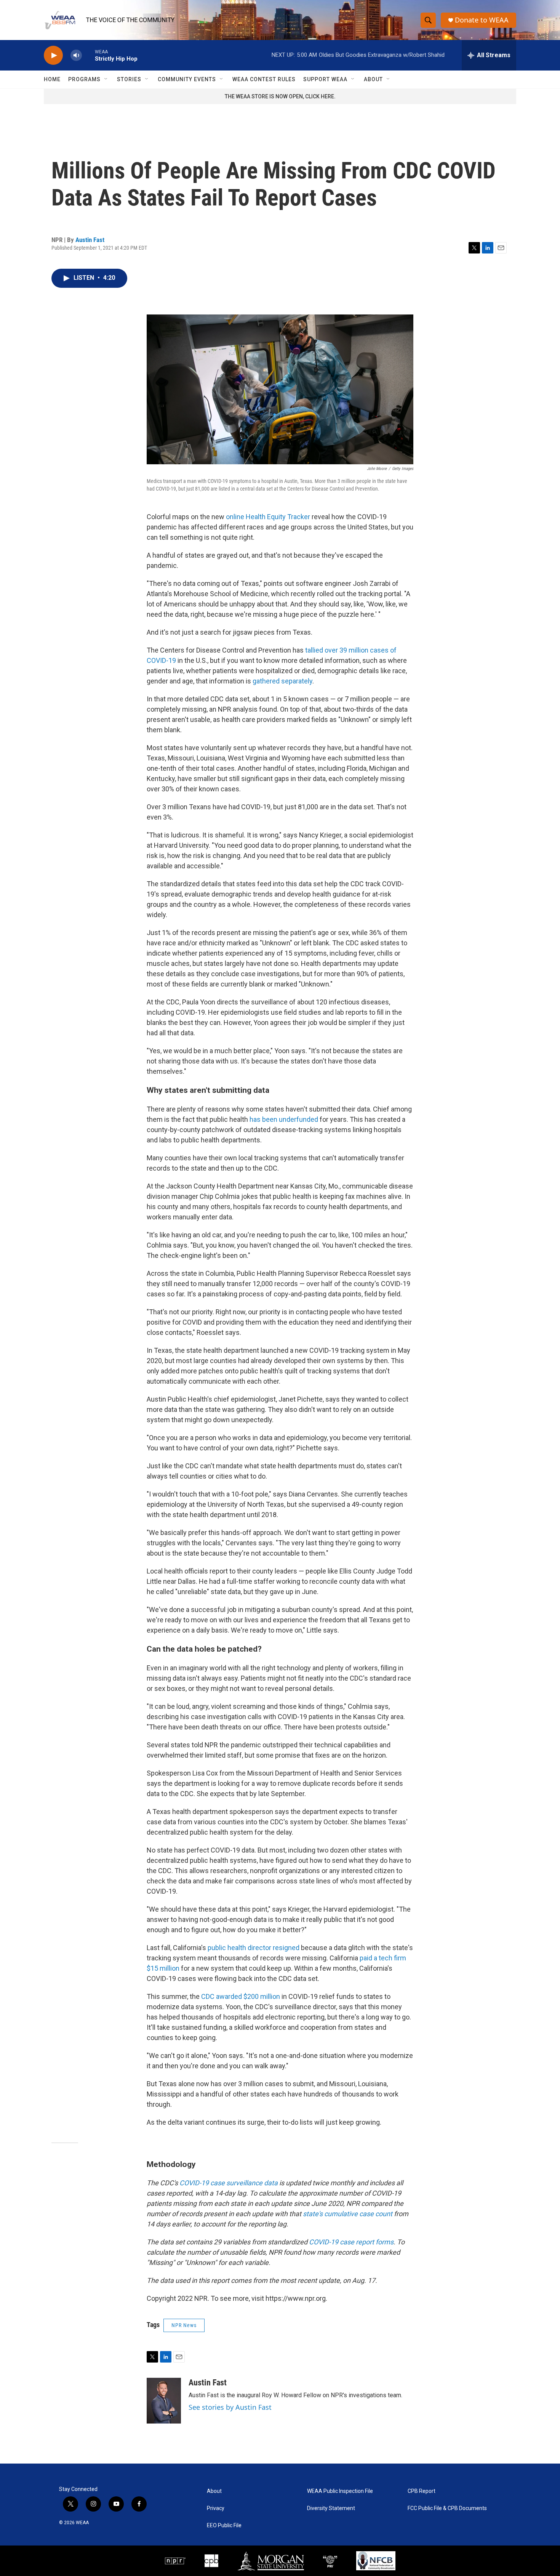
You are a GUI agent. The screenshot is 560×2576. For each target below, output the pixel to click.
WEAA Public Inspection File (340, 2491)
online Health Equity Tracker (268, 517)
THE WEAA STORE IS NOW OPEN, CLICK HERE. (280, 96)
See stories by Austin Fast (230, 2407)
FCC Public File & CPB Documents (447, 2508)
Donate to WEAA (482, 20)
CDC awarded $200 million (241, 1996)
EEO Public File (224, 2525)
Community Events (187, 79)
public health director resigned (254, 1948)
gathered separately (282, 681)
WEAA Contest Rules (264, 79)
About (373, 79)
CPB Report (422, 2491)
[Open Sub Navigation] (106, 79)
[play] (53, 55)
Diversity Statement (331, 2508)
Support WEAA (325, 79)
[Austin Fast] (164, 2401)
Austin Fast (90, 240)
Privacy (216, 2508)
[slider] (88, 55)
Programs (84, 79)
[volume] (76, 55)
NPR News (184, 2325)
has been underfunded (284, 1119)
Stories (129, 79)
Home (52, 79)
